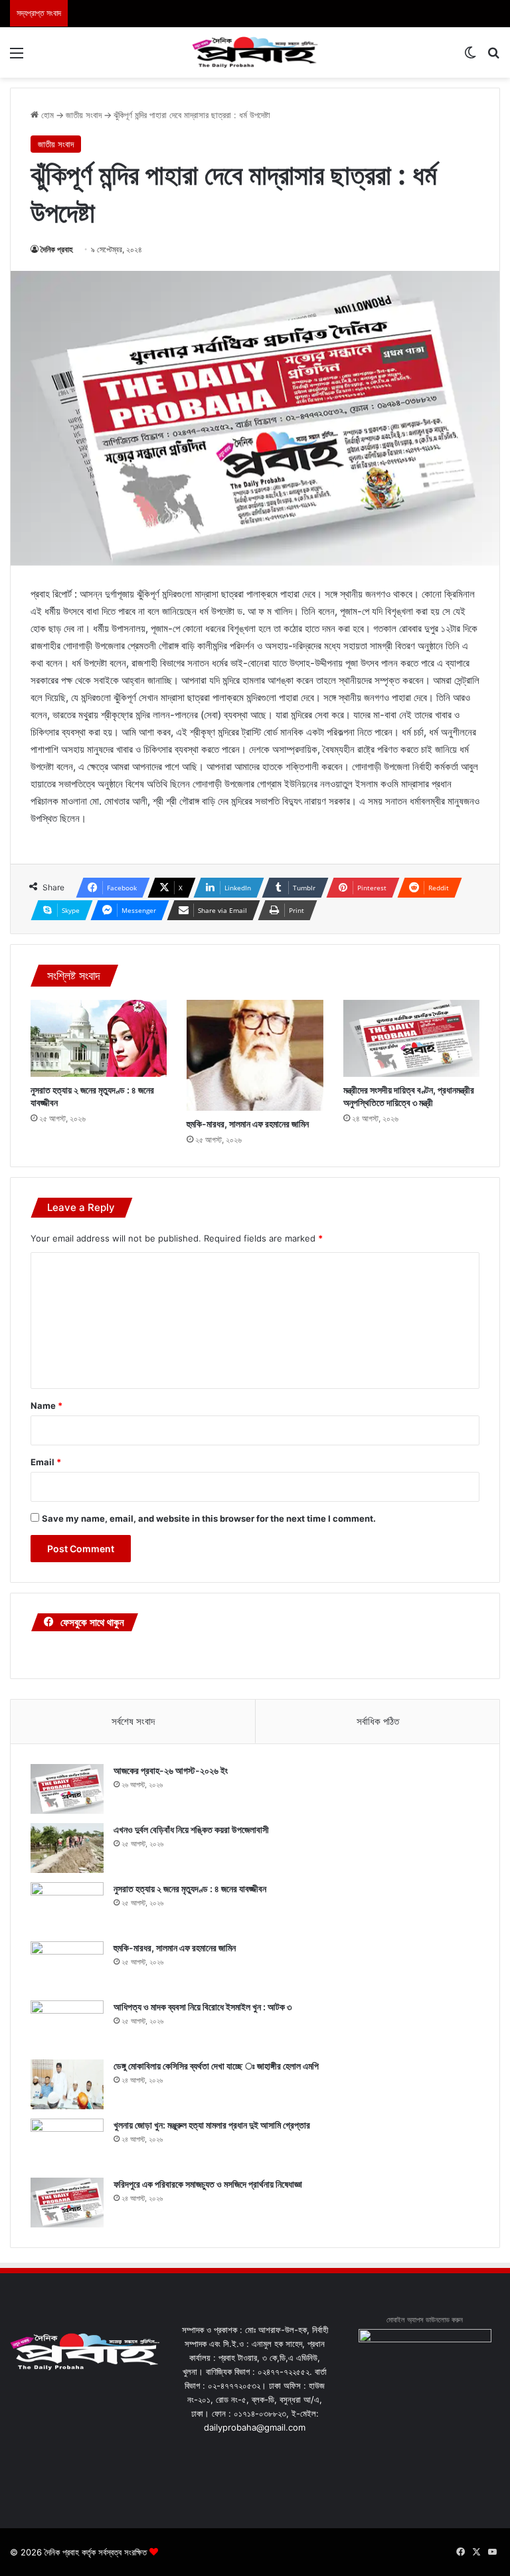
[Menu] (17, 57)
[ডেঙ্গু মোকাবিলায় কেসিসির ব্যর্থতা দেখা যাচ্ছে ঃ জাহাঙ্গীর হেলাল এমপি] (67, 2084)
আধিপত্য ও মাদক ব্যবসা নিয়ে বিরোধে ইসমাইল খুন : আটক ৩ (203, 2007)
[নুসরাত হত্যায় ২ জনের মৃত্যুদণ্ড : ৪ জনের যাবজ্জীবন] (99, 1038)
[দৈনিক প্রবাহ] (255, 52)
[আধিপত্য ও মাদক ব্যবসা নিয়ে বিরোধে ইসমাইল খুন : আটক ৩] (67, 2025)
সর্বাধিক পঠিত (378, 1721)
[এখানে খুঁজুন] (493, 57)
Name (46, 1406)
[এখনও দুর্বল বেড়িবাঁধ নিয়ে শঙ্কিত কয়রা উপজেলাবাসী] (67, 1848)
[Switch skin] (470, 57)
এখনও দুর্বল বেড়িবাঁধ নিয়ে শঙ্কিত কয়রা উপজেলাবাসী (191, 1829)
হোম (46, 115)
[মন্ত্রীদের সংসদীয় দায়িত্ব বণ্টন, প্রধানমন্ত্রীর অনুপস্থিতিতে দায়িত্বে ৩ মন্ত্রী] (411, 1038)
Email (46, 1462)
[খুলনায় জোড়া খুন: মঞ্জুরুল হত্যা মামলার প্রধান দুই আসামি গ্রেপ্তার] (67, 2143)
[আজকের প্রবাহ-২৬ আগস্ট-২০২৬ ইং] (67, 1789)
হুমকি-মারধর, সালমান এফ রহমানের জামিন (248, 1124)
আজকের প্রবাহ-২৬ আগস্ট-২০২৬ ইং (171, 1770)
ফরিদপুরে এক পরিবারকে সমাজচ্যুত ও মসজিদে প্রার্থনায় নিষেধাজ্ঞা (208, 2184)
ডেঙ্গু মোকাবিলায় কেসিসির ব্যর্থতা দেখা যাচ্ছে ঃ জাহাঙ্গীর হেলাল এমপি (216, 2066)
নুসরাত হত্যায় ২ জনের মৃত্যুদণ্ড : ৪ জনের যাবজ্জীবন (190, 1889)
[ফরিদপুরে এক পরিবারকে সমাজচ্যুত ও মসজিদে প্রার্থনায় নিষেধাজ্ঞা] (67, 2203)
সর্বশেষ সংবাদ (133, 1721)
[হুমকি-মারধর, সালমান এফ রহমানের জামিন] (255, 1055)
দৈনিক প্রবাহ (57, 249)
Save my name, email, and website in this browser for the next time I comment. (209, 1518)
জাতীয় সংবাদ (84, 115)
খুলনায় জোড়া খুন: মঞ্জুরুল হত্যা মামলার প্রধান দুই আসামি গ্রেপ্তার (212, 2125)
